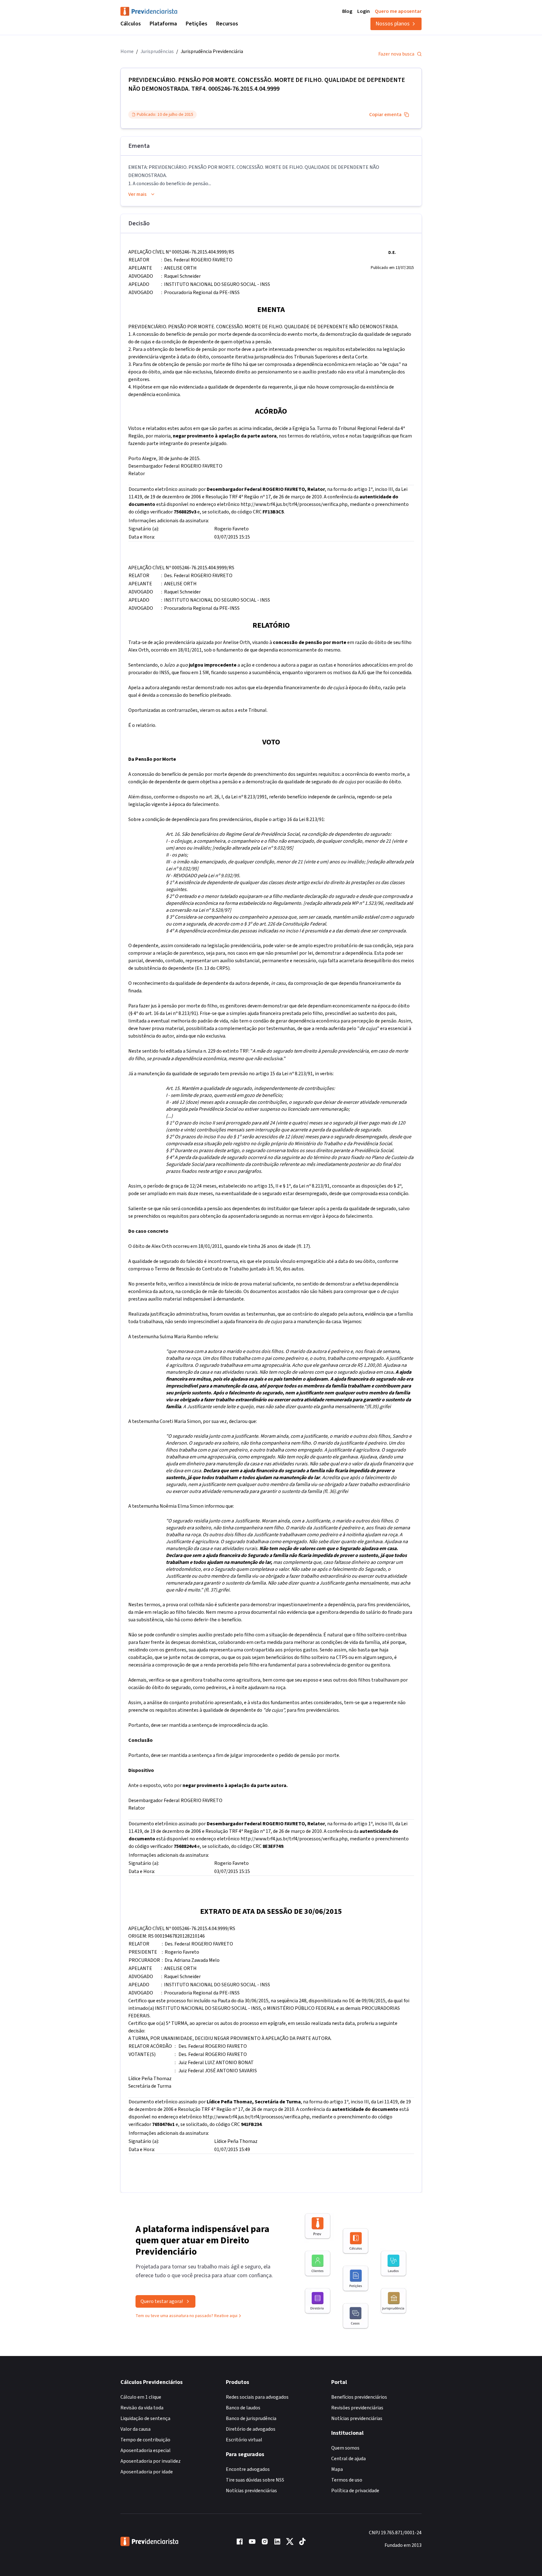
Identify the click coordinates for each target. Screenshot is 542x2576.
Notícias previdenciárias (251, 2491)
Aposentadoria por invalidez (151, 2461)
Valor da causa (135, 2429)
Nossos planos (393, 24)
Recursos (227, 24)
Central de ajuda (348, 2459)
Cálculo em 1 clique (141, 2397)
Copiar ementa (385, 115)
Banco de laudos (243, 2408)
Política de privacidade (355, 2491)
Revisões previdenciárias (357, 2408)
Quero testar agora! (162, 2301)
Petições (197, 24)
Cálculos (131, 24)
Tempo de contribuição (145, 2440)
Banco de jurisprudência (251, 2418)
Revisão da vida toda (142, 2408)
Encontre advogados (248, 2469)
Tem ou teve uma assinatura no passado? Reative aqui (186, 2316)
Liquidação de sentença (145, 2418)
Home (127, 51)
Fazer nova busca (396, 54)
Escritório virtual (244, 2440)
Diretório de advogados (251, 2429)
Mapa (337, 2469)
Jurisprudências (157, 51)
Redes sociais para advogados (257, 2397)
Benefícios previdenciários (359, 2397)
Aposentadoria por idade (147, 2472)
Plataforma (163, 24)
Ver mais (137, 194)
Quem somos (345, 2448)
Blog (347, 11)
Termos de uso (347, 2480)
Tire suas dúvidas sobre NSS (255, 2480)
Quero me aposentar (398, 11)
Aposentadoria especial (146, 2450)
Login (364, 11)
